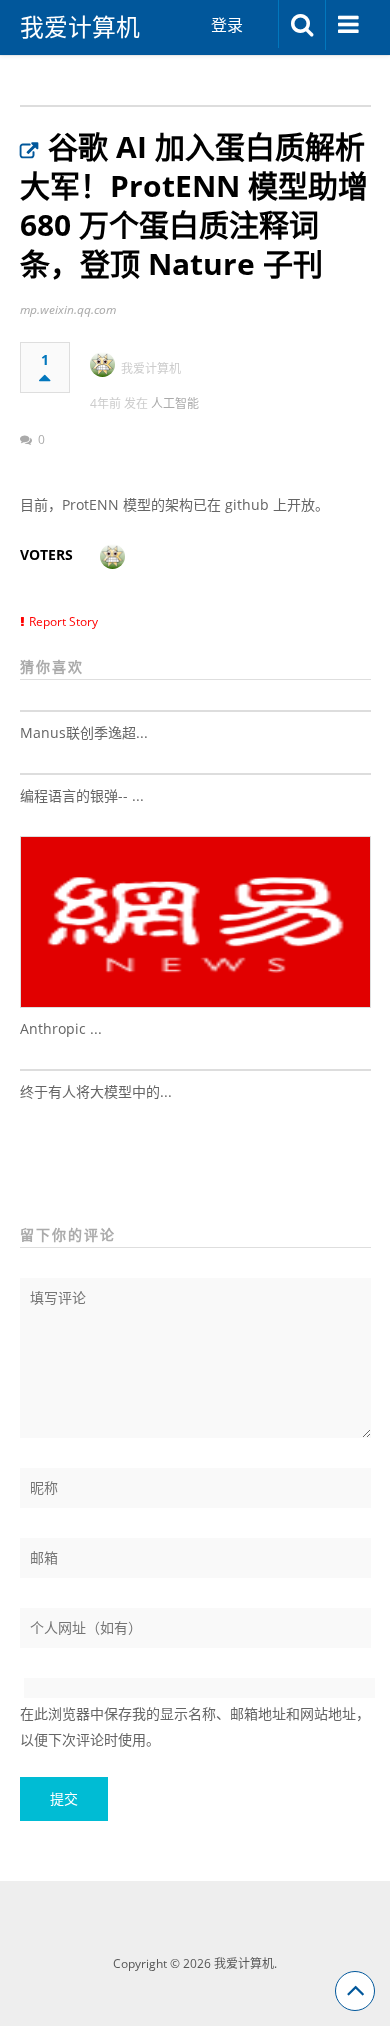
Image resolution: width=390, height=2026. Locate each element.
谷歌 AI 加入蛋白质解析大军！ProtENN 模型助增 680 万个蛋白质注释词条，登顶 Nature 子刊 (194, 205)
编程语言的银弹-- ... (82, 795)
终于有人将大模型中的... (96, 1091)
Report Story (63, 621)
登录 (227, 25)
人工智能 (175, 403)
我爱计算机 (80, 27)
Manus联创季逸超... (84, 732)
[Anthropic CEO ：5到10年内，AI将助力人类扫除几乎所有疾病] (195, 922)
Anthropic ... (61, 1028)
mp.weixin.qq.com (68, 309)
